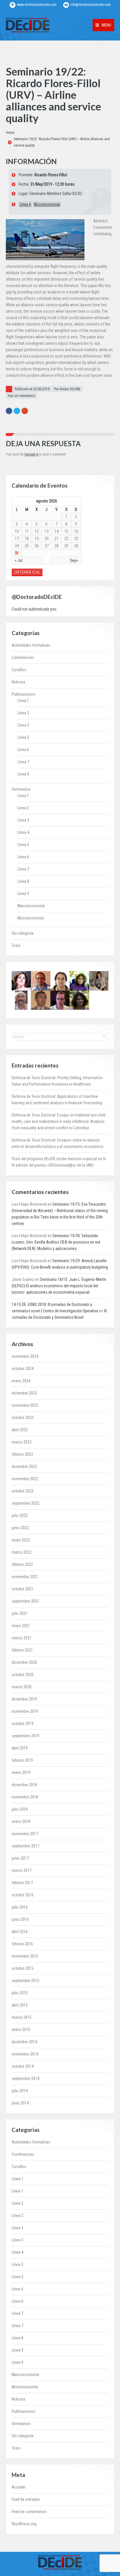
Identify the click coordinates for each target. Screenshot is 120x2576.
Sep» (74, 560)
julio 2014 (20, 2091)
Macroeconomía (31, 906)
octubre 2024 (23, 1369)
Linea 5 (23, 845)
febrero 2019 (22, 1760)
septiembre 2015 (25, 1981)
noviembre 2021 (25, 1577)
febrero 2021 (22, 1650)
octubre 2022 (23, 1491)
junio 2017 (20, 1858)
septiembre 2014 (25, 2079)
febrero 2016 (22, 1944)
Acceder (19, 2487)
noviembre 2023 (25, 1405)
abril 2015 (20, 2005)
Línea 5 (23, 737)
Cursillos (19, 670)
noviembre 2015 (25, 1956)
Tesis (16, 945)
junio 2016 (20, 1919)
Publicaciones (23, 694)
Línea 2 (23, 713)
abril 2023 (20, 1430)
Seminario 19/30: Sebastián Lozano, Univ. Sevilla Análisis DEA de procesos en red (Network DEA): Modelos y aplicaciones (56, 1242)
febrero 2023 (22, 1454)
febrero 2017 (22, 1883)
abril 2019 (20, 1748)
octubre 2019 (23, 1724)
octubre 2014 (23, 2066)
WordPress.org (24, 2524)
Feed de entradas (26, 2499)
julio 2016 (20, 1907)
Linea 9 (23, 894)
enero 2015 (21, 2030)
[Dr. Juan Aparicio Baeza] (60, 981)
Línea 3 (23, 725)
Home (10, 133)
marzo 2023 (22, 1442)
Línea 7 (23, 762)
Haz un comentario (21, 396)
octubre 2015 (23, 1968)
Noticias (18, 682)
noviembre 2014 (25, 2054)
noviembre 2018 (25, 1797)
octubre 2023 (23, 1418)
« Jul (19, 560)
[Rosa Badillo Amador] (99, 981)
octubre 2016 (23, 1895)
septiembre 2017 (25, 1846)
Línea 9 (23, 774)
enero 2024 (21, 1381)
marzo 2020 (22, 1687)
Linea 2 (23, 808)
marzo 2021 (22, 1638)
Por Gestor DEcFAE (67, 389)
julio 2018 (20, 1809)
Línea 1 (23, 701)
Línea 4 (23, 832)
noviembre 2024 (25, 1356)
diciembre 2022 (24, 1467)
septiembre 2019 (25, 1736)
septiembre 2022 (25, 1503)
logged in (31, 454)
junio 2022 (20, 1528)
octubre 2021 (23, 1589)
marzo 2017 (22, 1870)
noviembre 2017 (25, 1834)
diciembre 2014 (24, 2042)
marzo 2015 (22, 2017)
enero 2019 (21, 1773)
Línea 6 (25, 204)
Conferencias (23, 657)
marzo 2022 (22, 1552)
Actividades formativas (31, 645)
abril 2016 (20, 1932)
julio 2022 (20, 1515)
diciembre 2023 (24, 1393)
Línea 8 (23, 881)
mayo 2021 (21, 1626)
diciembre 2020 (24, 1662)
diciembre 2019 (24, 1699)
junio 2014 (20, 2103)
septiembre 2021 (25, 1601)
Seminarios (21, 789)
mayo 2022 (21, 1540)
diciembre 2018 (24, 1785)
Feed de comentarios (29, 2512)
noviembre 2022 (25, 1479)
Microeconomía (47, 204)
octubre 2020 (23, 1675)
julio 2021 (20, 1613)
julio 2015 (20, 1993)
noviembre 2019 (25, 1711)
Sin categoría (23, 933)
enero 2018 (21, 1821)
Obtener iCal (27, 572)
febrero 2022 (22, 1564)
